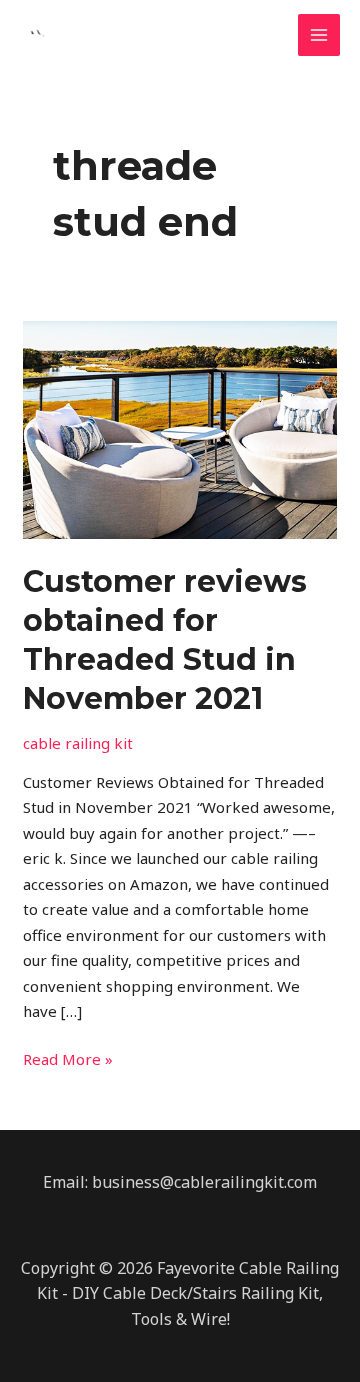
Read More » (68, 1058)
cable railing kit (78, 743)
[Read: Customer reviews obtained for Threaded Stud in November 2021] (180, 428)
